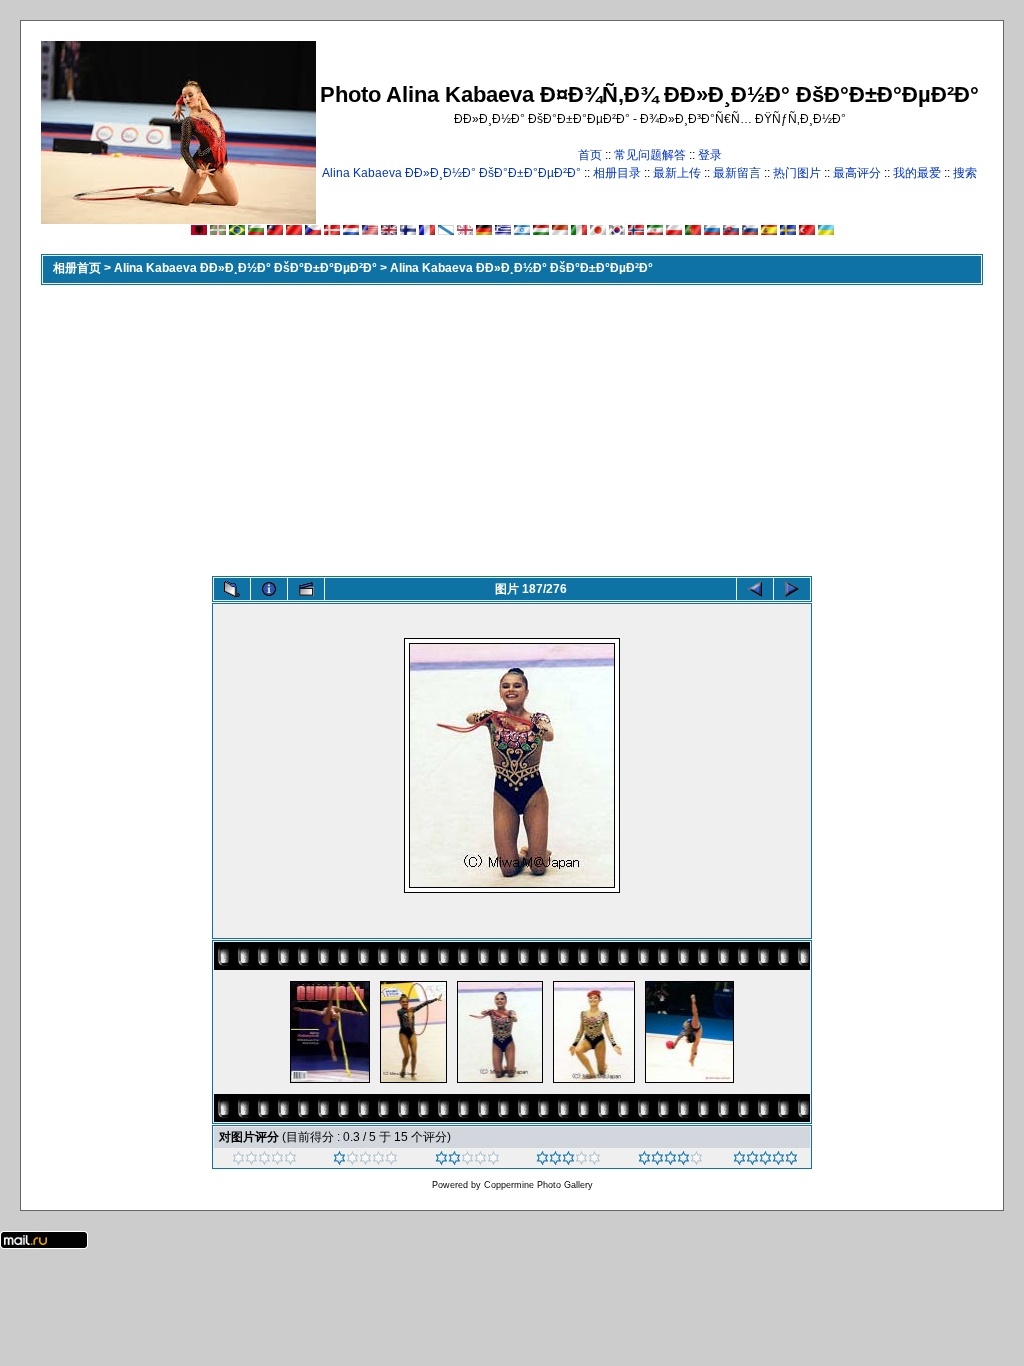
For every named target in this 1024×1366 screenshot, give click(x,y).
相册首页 (77, 268)
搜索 (965, 173)
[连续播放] (306, 589)
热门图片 (797, 173)
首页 (590, 155)
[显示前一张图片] (755, 589)
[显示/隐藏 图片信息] (269, 589)
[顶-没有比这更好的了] (765, 1161)
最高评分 (857, 173)
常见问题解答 (650, 155)
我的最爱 (917, 173)
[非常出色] (670, 1161)
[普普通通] (467, 1161)
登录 (710, 155)
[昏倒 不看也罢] (264, 1161)
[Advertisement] (512, 426)
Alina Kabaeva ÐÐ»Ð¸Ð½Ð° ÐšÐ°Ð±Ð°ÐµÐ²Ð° (451, 173)
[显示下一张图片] (792, 589)
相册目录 (617, 173)
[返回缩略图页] (232, 589)
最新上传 (677, 173)
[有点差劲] (365, 1161)
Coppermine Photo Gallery (538, 1185)
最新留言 (737, 173)
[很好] (568, 1161)
